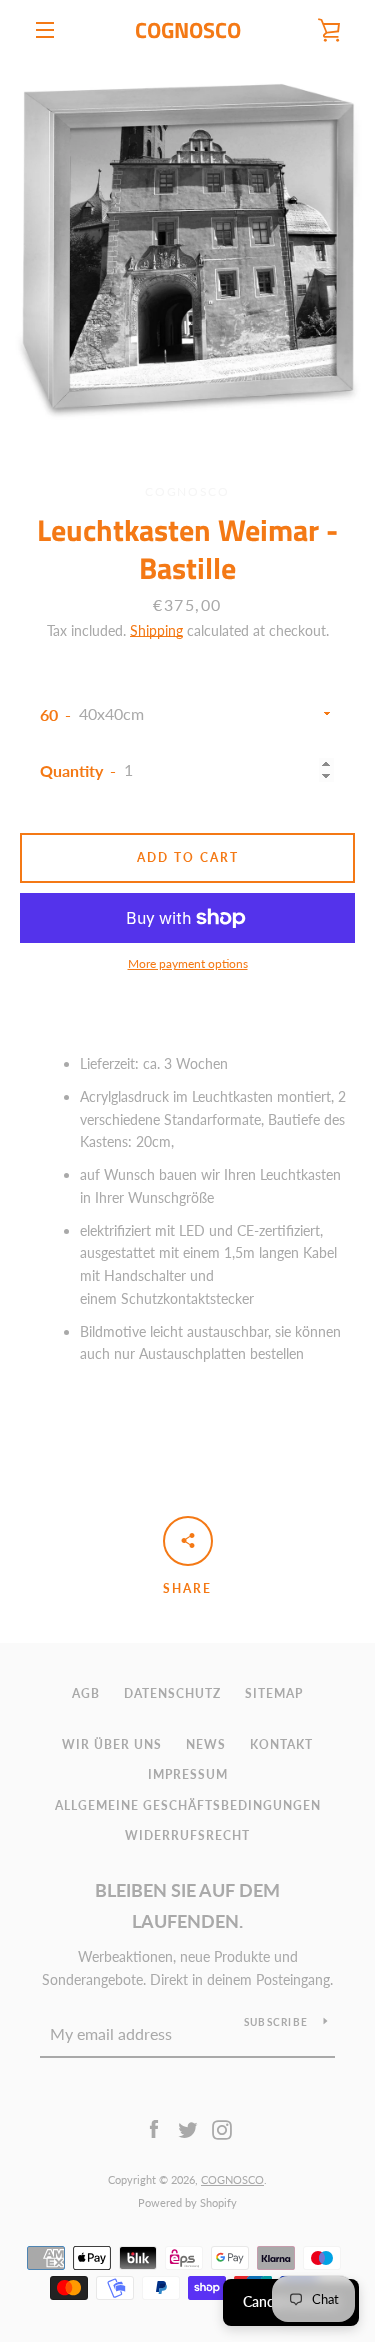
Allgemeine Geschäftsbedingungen (188, 1805)
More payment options (188, 963)
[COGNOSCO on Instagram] (222, 2128)
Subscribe (276, 2022)
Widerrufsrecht (187, 1835)
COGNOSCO (188, 30)
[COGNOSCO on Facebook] (154, 2128)
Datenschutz (172, 1693)
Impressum (188, 1774)
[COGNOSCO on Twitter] (188, 2128)
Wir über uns (112, 1744)
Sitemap (274, 1693)
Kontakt (281, 1744)
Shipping (156, 630)
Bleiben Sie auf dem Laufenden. (187, 1905)
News (206, 1744)
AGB (86, 1693)
